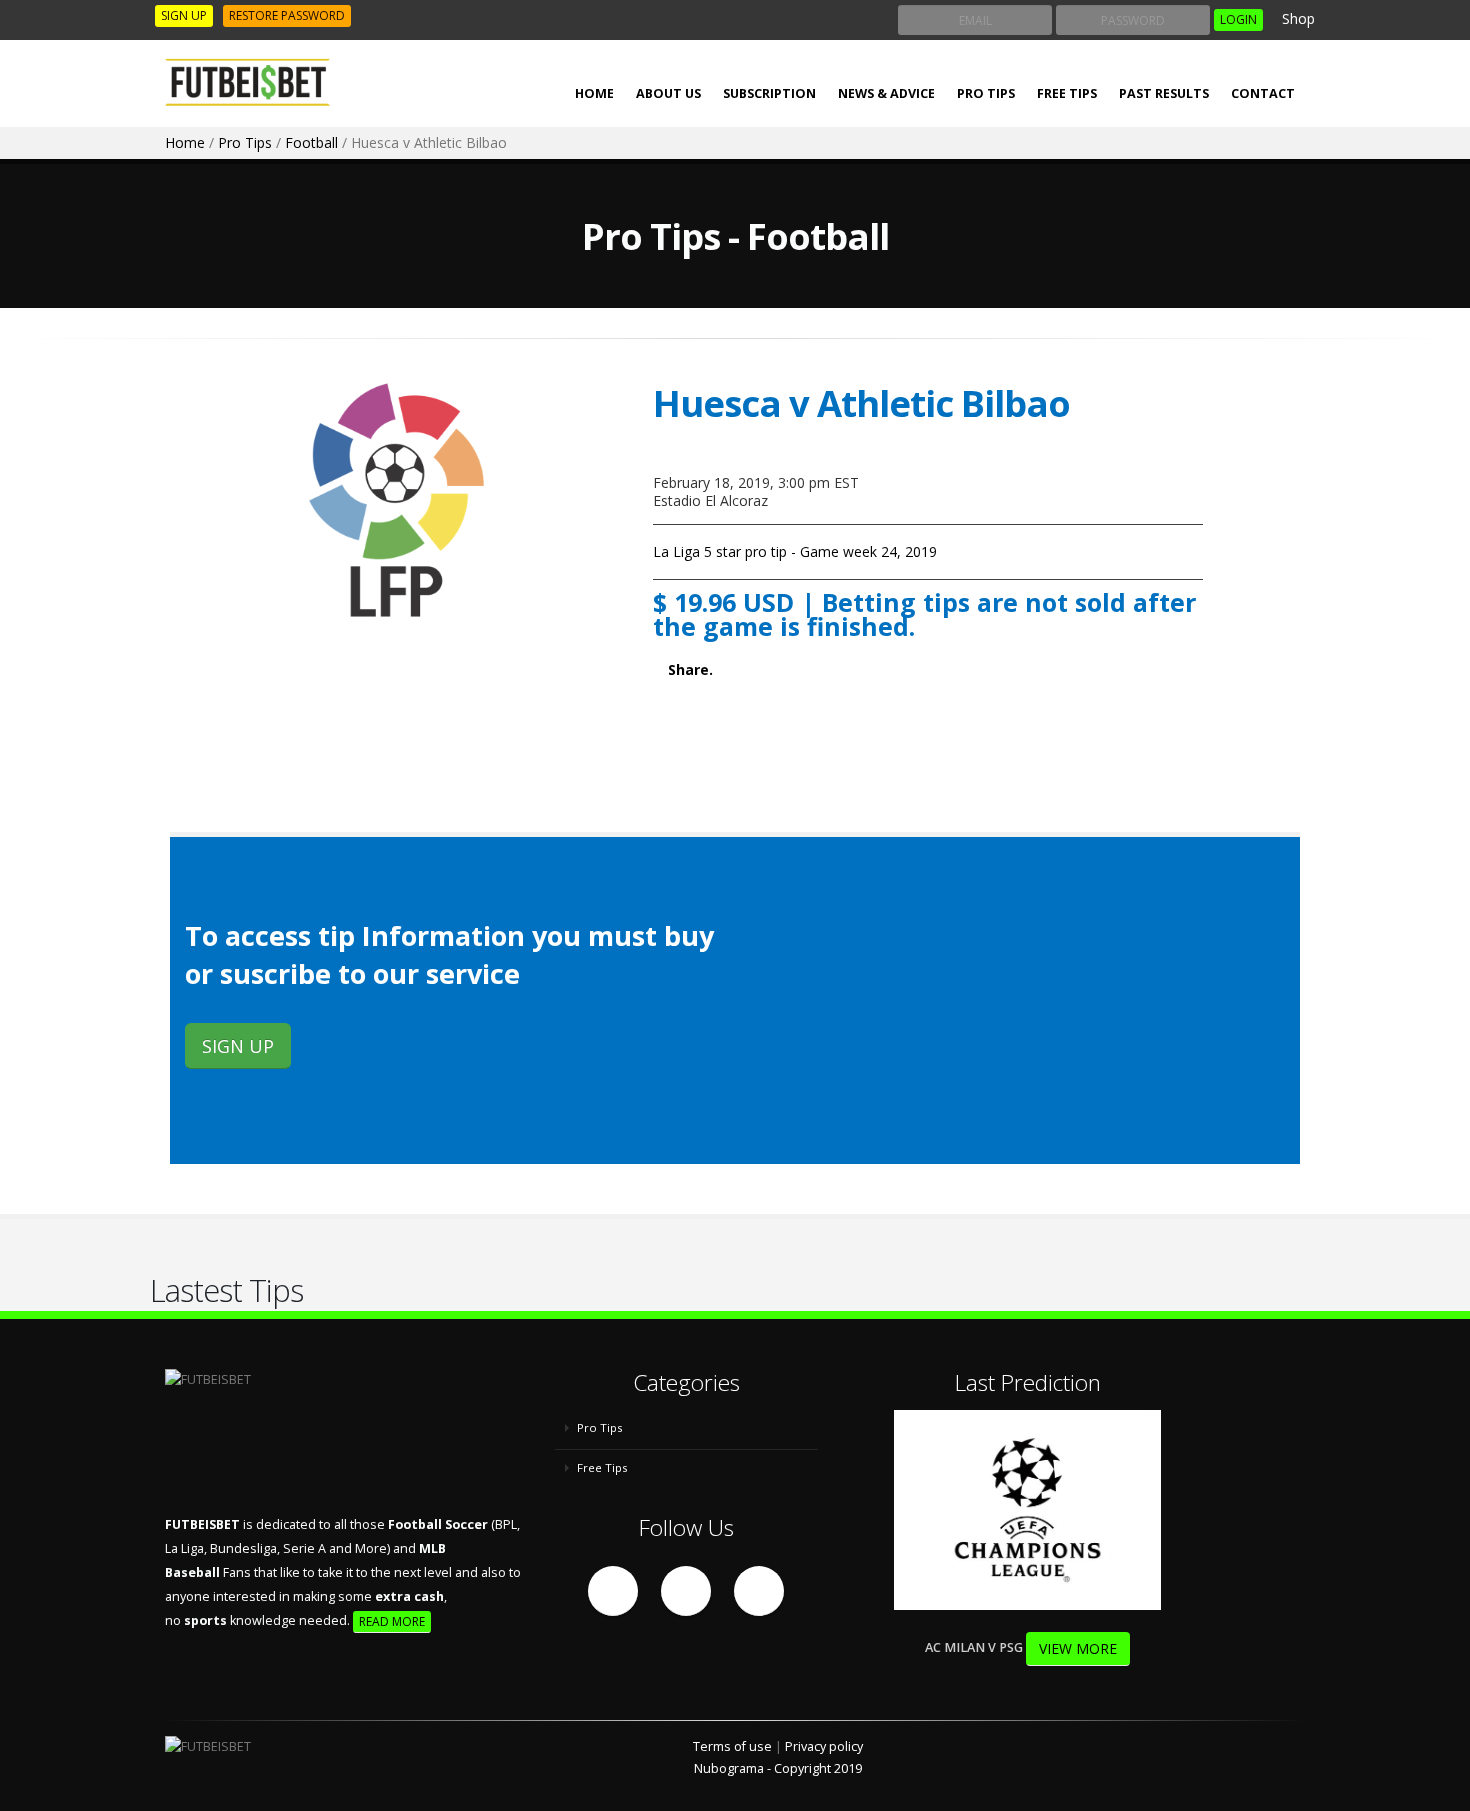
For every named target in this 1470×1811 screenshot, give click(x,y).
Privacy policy (824, 1746)
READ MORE (392, 1621)
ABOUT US (668, 93)
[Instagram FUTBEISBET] (759, 1591)
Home (185, 142)
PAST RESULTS (1164, 93)
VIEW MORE (1078, 1648)
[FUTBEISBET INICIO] (255, 83)
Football (311, 142)
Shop (1296, 18)
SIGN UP (184, 15)
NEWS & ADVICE (886, 93)
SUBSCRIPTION (769, 93)
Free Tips (1067, 93)
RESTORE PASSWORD (287, 15)
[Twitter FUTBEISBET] (686, 1591)
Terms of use (732, 1746)
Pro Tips (986, 93)
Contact (1263, 93)
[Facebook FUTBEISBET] (613, 1591)
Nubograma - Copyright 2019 (778, 1768)
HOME (594, 93)
